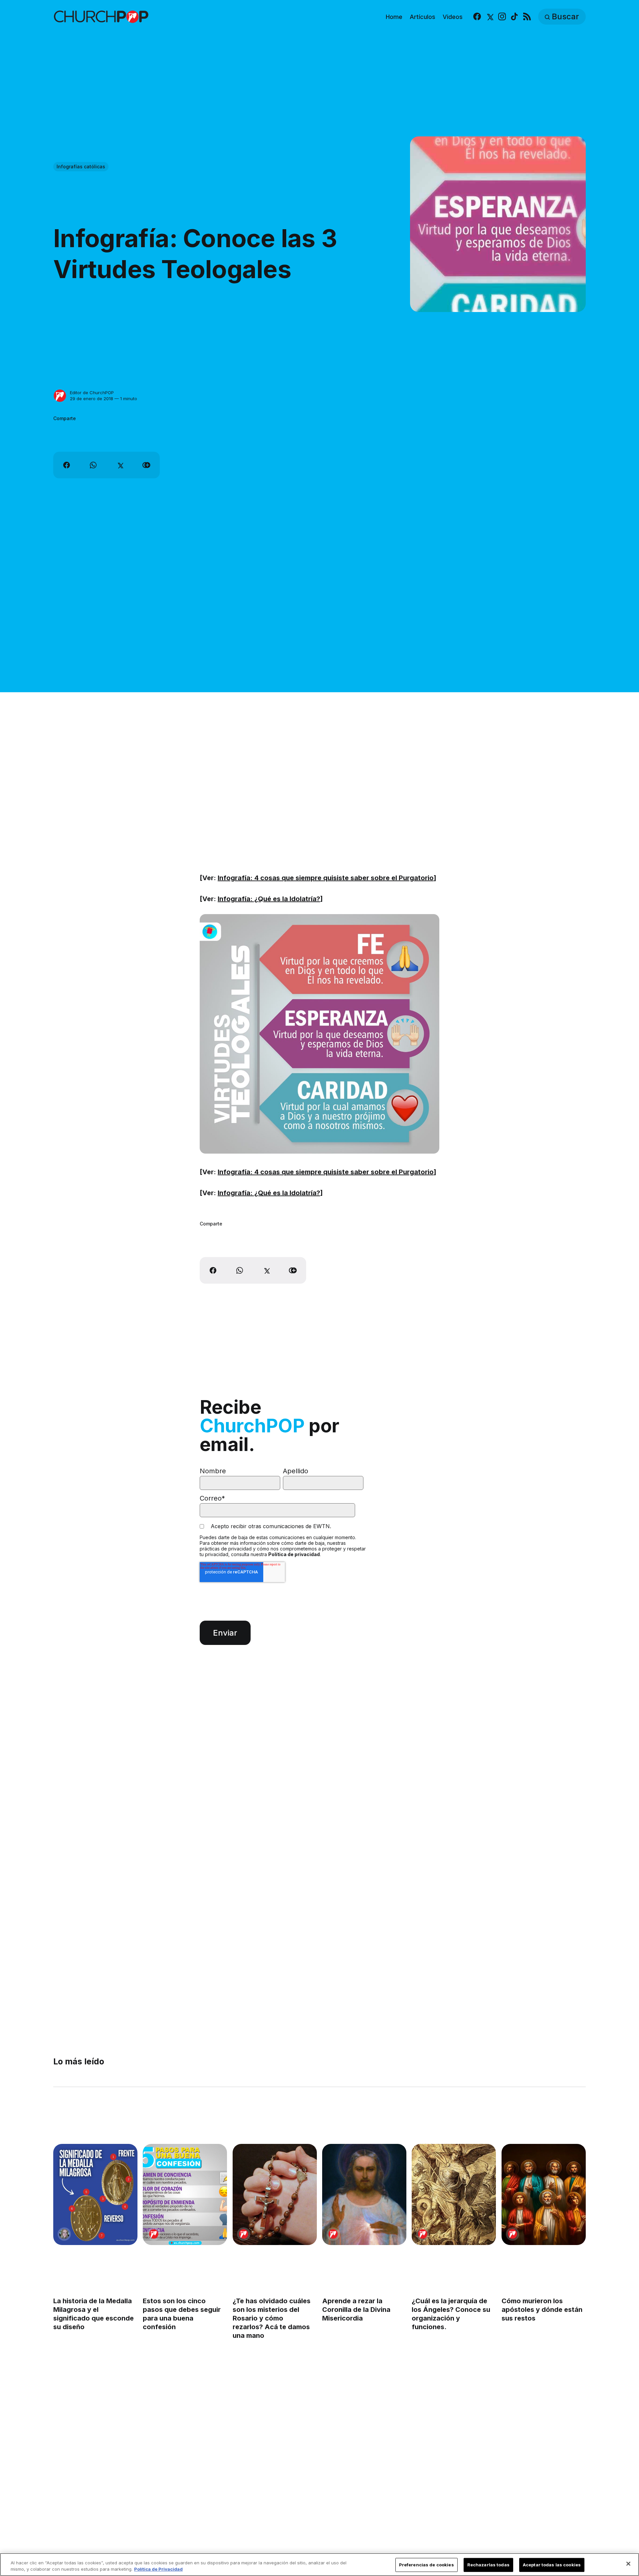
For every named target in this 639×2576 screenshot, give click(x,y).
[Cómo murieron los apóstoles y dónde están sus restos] (544, 2194)
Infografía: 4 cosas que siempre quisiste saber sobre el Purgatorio (326, 878)
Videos (453, 17)
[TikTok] (514, 17)
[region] (319, 2565)
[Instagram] (502, 17)
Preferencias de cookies (426, 2565)
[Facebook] (477, 17)
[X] (489, 17)
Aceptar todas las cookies (552, 2565)
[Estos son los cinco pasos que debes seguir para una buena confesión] (185, 2194)
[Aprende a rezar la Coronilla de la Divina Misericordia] (364, 2194)
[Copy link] (146, 465)
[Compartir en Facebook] (67, 465)
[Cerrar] (628, 2564)
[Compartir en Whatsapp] (93, 465)
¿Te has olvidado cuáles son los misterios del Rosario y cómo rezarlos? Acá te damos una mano (272, 2318)
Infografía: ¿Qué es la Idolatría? (269, 899)
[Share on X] (120, 465)
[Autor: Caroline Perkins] (64, 2234)
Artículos (423, 17)
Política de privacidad (294, 1554)
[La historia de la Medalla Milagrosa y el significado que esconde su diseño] (95, 2194)
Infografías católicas (81, 166)
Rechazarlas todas (488, 2565)
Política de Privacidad (158, 2569)
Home (394, 17)
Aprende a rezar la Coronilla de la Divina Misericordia (356, 2310)
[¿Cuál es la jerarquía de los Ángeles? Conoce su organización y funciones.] (454, 2194)
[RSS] (527, 17)
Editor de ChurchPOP (92, 393)
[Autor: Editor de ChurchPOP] (60, 396)
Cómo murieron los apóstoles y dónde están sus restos (542, 2310)
